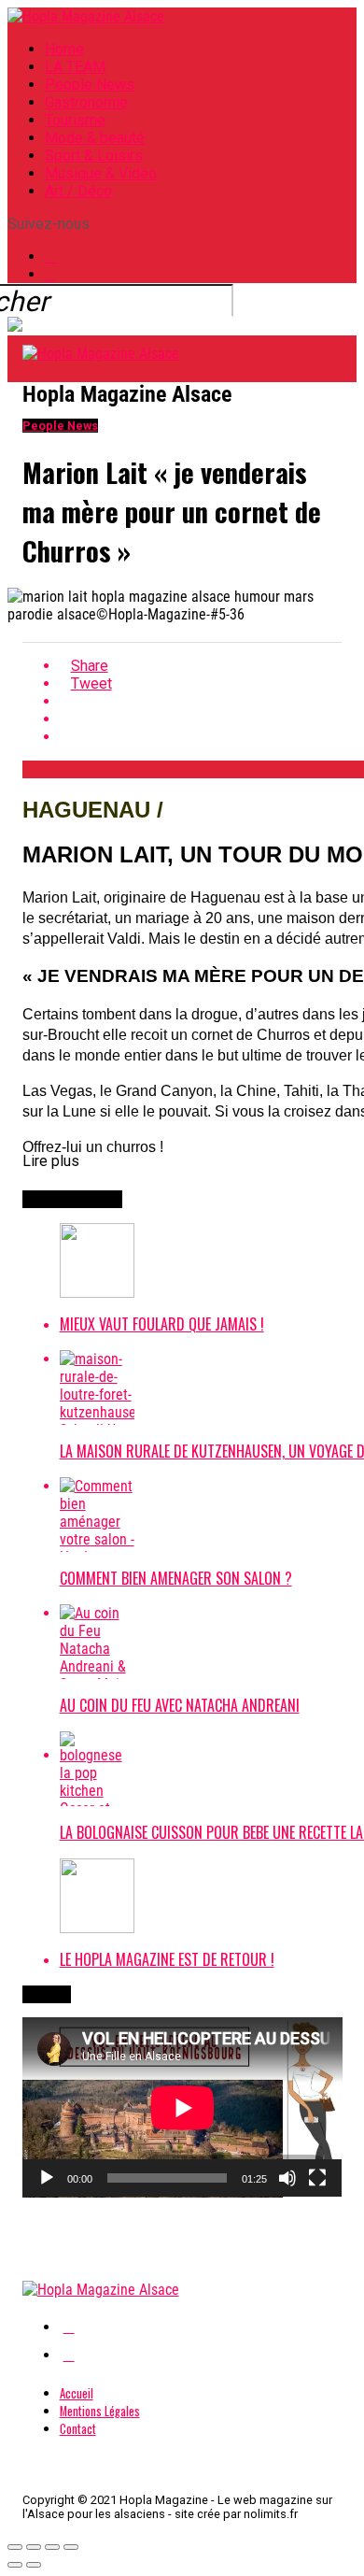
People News (90, 85)
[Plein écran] (317, 2178)
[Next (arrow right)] (34, 2565)
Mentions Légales (100, 2411)
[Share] (34, 2547)
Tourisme (75, 120)
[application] (182, 2107)
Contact (78, 2429)
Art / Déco (78, 191)
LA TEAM (75, 67)
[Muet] (287, 2178)
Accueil (77, 2393)
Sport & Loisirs (94, 156)
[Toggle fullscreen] (52, 2547)
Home (64, 49)
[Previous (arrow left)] (15, 2565)
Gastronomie (86, 102)
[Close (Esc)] (15, 2547)
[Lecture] (47, 2178)
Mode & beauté (95, 138)
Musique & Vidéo (101, 173)
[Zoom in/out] (71, 2547)
